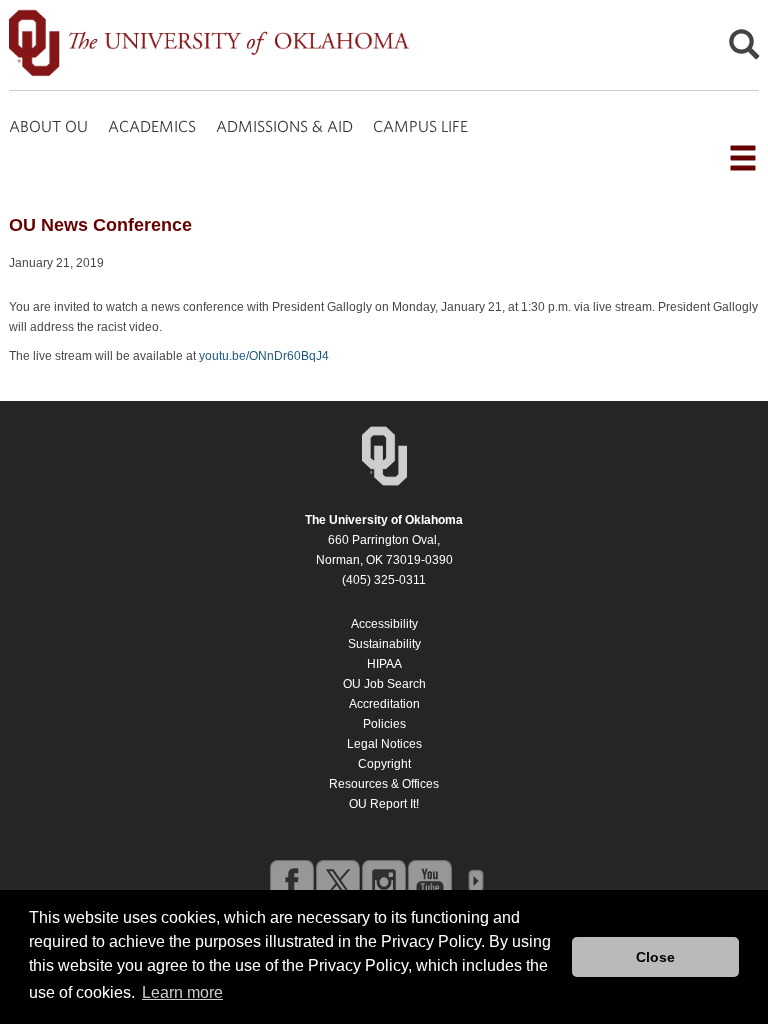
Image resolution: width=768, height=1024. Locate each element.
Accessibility (384, 624)
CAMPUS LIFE (420, 126)
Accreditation (384, 704)
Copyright (384, 764)
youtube (429, 881)
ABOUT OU (48, 126)
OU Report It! (384, 804)
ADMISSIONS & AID (284, 126)
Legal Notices (384, 744)
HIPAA (384, 664)
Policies (384, 724)
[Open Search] (744, 49)
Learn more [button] (182, 992)
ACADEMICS (152, 126)
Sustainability (384, 644)
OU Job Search (384, 684)
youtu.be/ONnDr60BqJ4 (264, 356)
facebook (291, 881)
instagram (383, 881)
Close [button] (655, 957)
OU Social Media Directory (475, 881)
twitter (337, 881)
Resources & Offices (384, 784)
